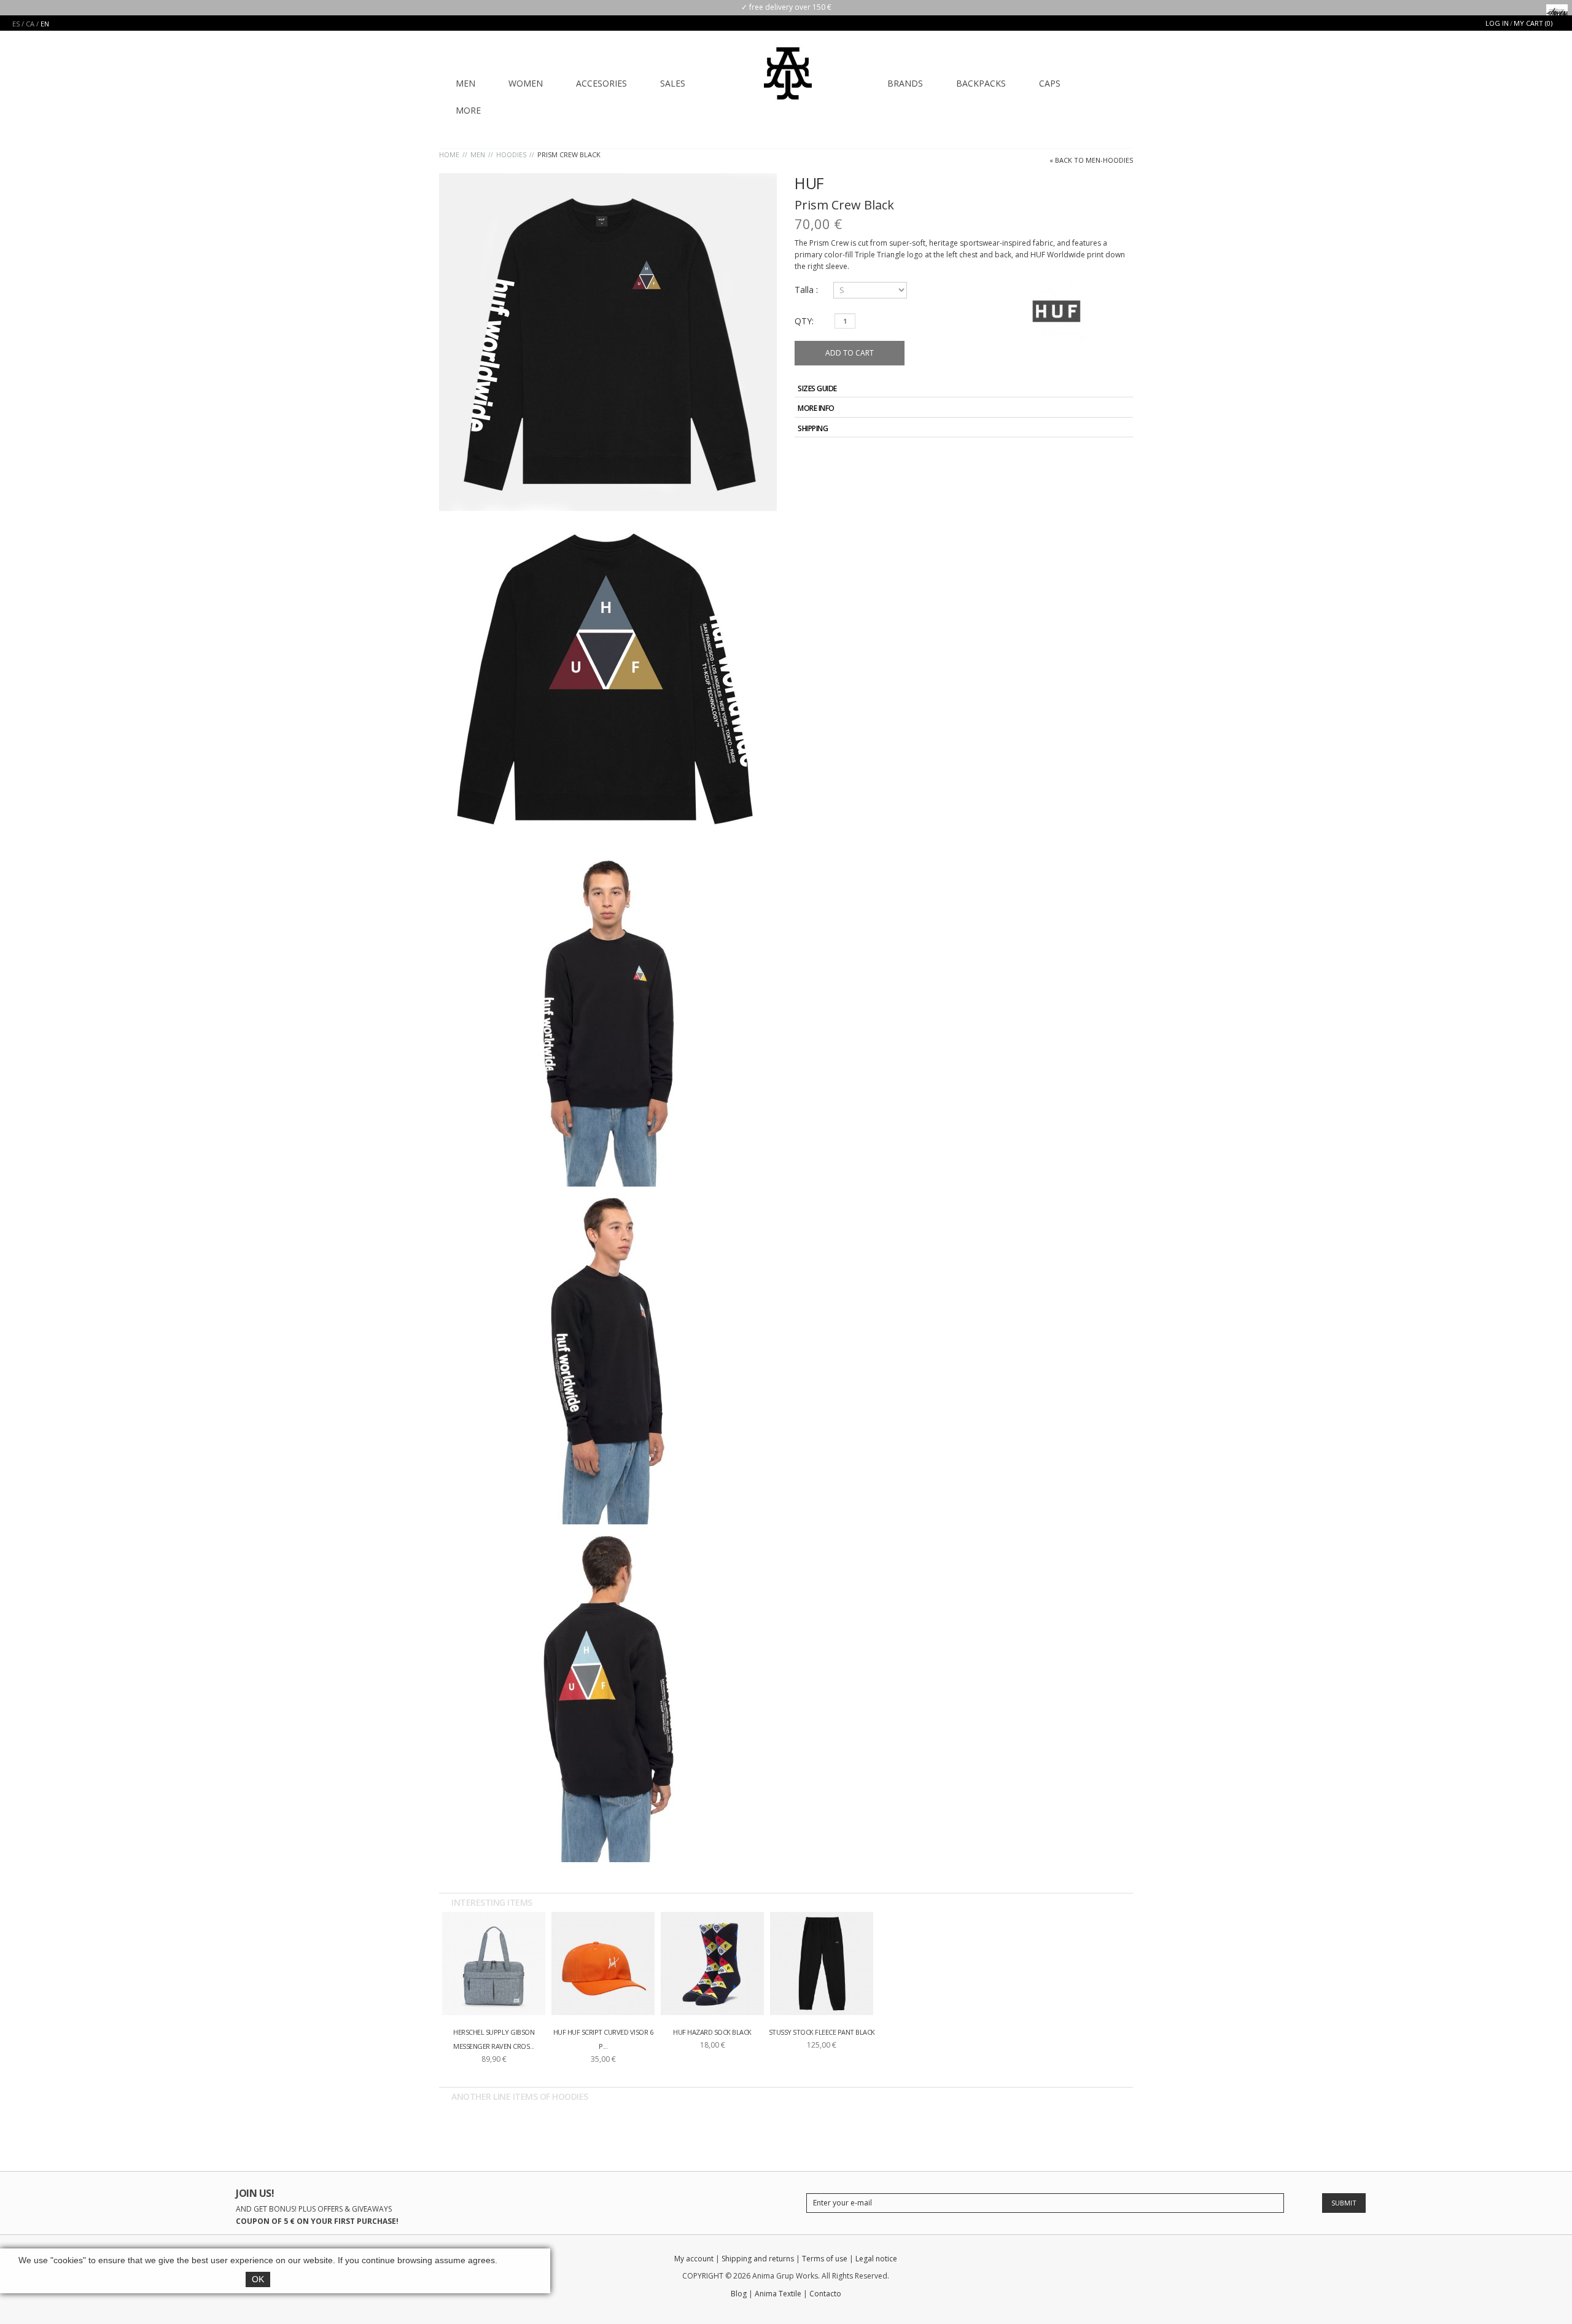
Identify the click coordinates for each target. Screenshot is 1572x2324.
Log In (1497, 23)
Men (478, 154)
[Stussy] (1557, 10)
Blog (739, 2294)
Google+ (1109, 457)
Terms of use (825, 2259)
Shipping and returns (758, 2259)
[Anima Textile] (788, 65)
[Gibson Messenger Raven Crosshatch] (494, 1963)
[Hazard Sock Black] (712, 1963)
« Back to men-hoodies (1091, 160)
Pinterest (1123, 457)
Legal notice (876, 2259)
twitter (1061, 2261)
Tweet (1081, 457)
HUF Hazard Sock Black (712, 2032)
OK (258, 2279)
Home (449, 154)
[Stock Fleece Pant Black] (822, 1963)
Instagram (1104, 2261)
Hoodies (511, 154)
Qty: (804, 321)
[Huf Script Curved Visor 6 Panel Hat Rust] (603, 1963)
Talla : (807, 290)
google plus (1082, 2261)
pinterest (1125, 2261)
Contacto (825, 2294)
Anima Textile (778, 2294)
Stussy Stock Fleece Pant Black (822, 2032)
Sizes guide (817, 388)
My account (694, 2259)
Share (1095, 457)
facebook (1039, 2261)
